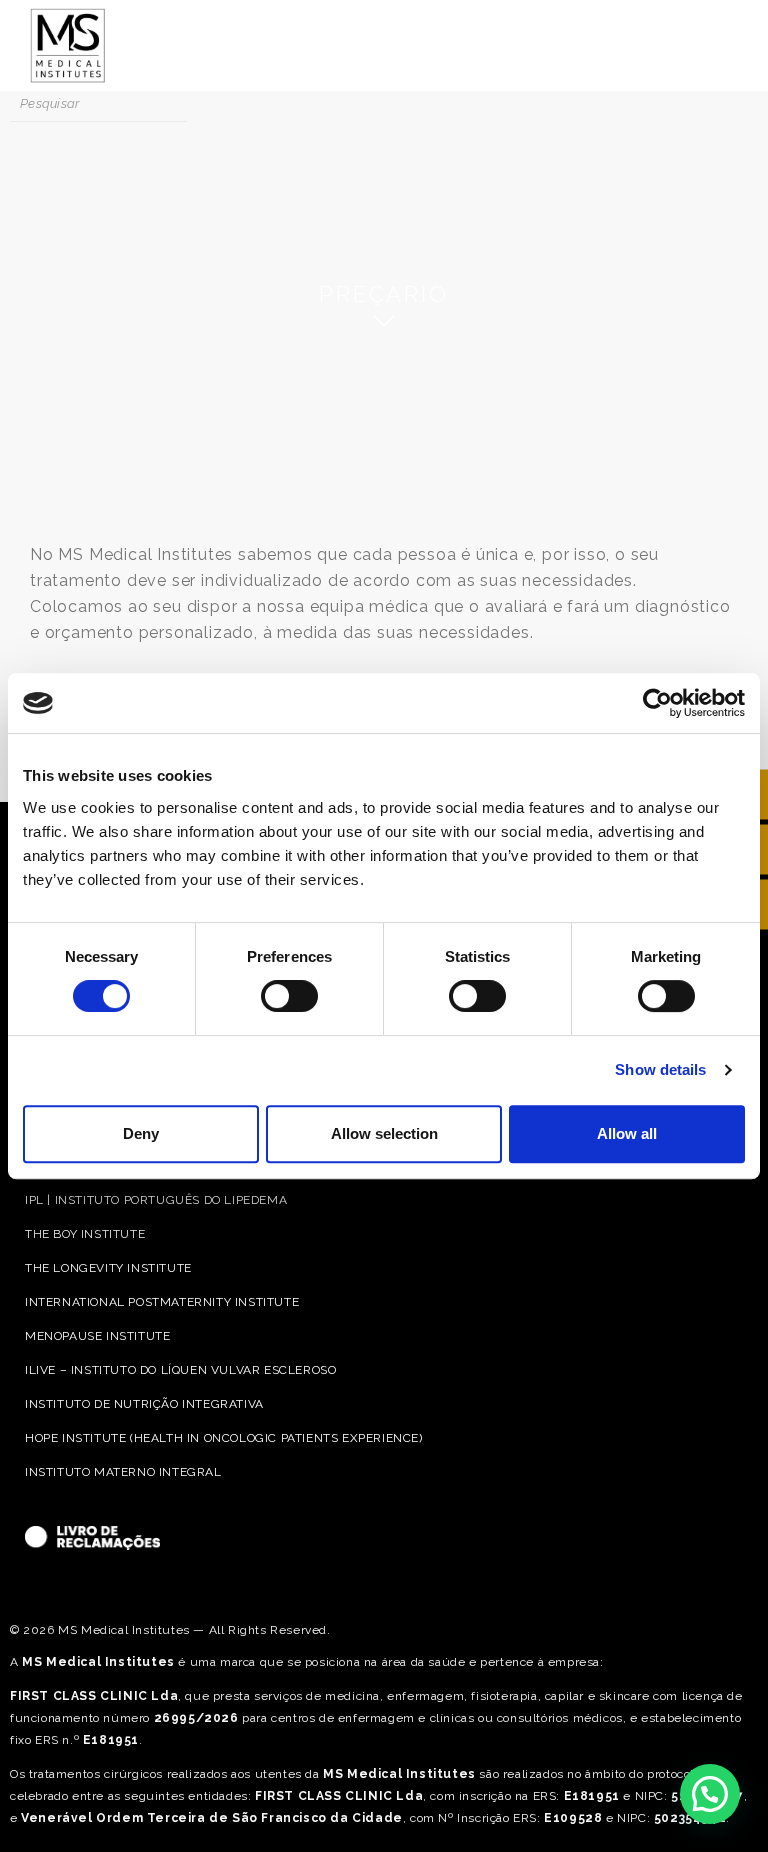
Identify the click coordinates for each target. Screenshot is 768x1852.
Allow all (627, 1133)
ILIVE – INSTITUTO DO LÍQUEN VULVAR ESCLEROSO (180, 1370)
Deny (141, 1133)
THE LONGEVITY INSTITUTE (108, 1268)
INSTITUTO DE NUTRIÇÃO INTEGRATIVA (144, 1404)
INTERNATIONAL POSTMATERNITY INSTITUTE (162, 1302)
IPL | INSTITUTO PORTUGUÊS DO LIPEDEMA (156, 1200)
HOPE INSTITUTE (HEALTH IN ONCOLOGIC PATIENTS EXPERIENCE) (224, 1438)
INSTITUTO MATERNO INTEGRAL (123, 1472)
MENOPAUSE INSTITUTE (97, 1336)
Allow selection (384, 1133)
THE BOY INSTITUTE (85, 1234)
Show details (660, 1069)
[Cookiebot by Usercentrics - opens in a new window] (657, 703)
